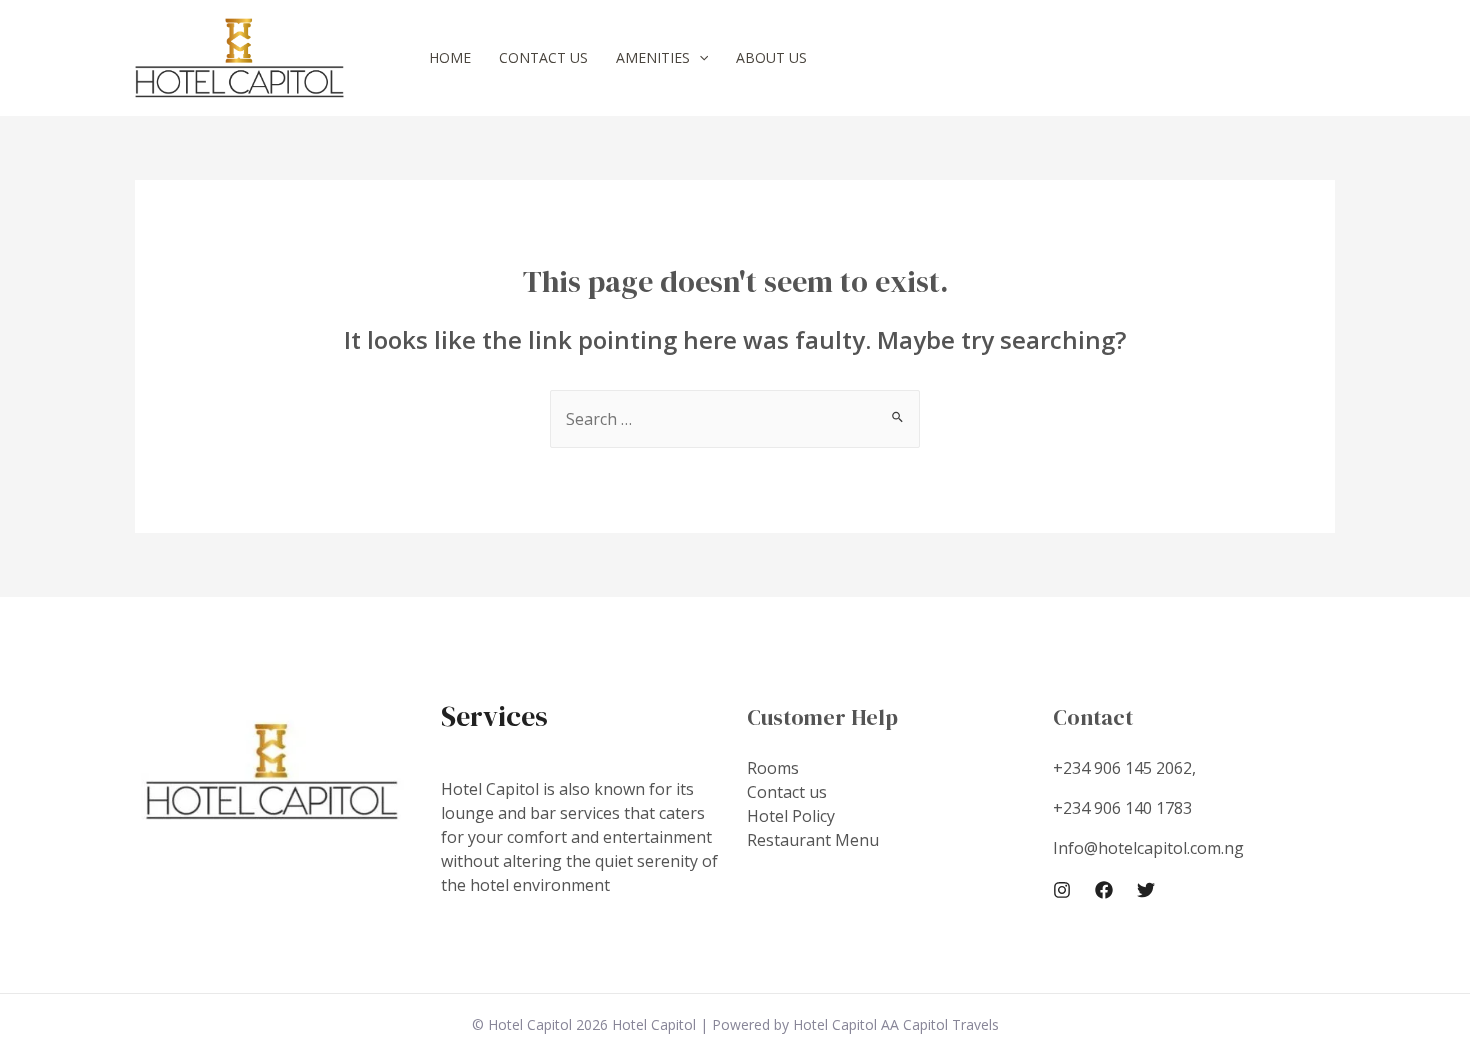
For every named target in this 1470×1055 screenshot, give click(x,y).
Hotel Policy (791, 816)
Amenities (653, 57)
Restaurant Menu (813, 840)
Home (450, 57)
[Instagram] (1062, 890)
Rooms (773, 768)
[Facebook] (1104, 890)
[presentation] (699, 57)
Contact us (543, 57)
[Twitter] (1146, 890)
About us (771, 57)
